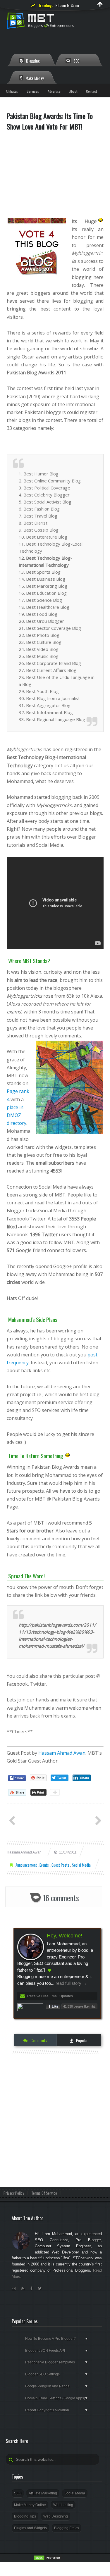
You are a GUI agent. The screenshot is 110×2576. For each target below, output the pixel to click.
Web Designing (56, 2516)
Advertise (54, 91)
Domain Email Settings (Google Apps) (57, 2398)
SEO (76, 61)
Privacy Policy (14, 2193)
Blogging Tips (25, 2516)
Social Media (81, 1865)
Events (45, 1865)
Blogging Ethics (67, 2528)
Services (33, 91)
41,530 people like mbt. (79, 2006)
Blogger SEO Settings (57, 2374)
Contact (91, 91)
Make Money (34, 78)
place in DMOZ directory (17, 1115)
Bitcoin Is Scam (67, 5)
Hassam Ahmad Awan (62, 1753)
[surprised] (100, 221)
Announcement (27, 1865)
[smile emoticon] (67, 1456)
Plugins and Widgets (30, 2528)
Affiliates (12, 91)
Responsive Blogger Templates (57, 2362)
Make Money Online (30, 2505)
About (73, 91)
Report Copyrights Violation (57, 2410)
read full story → (71, 1983)
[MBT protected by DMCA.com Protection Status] (48, 2560)
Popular (81, 2040)
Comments (38, 2040)
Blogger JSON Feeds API (57, 2351)
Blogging (32, 61)
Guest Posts (61, 1865)
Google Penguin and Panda (57, 2386)
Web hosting (63, 2505)
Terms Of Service (44, 2193)
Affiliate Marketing (43, 2493)
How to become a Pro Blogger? (57, 2339)
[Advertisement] (55, 177)
